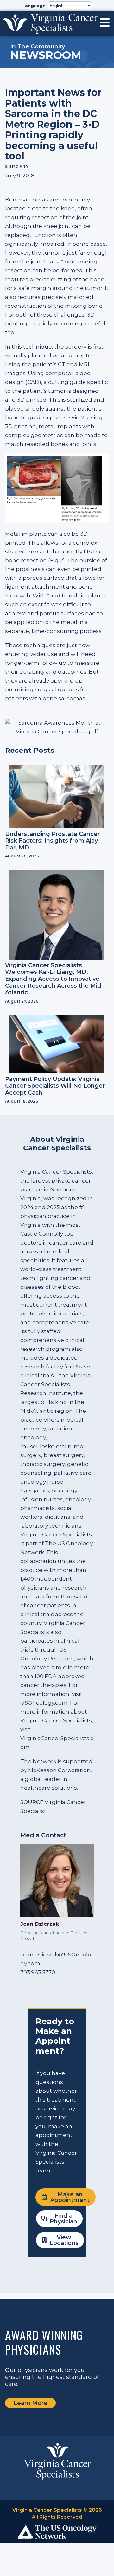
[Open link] (105, 22)
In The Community (38, 46)
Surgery (17, 167)
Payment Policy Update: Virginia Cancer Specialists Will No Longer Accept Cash (55, 1086)
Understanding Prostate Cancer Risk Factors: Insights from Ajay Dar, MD (52, 841)
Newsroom (46, 55)
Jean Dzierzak (40, 1924)
